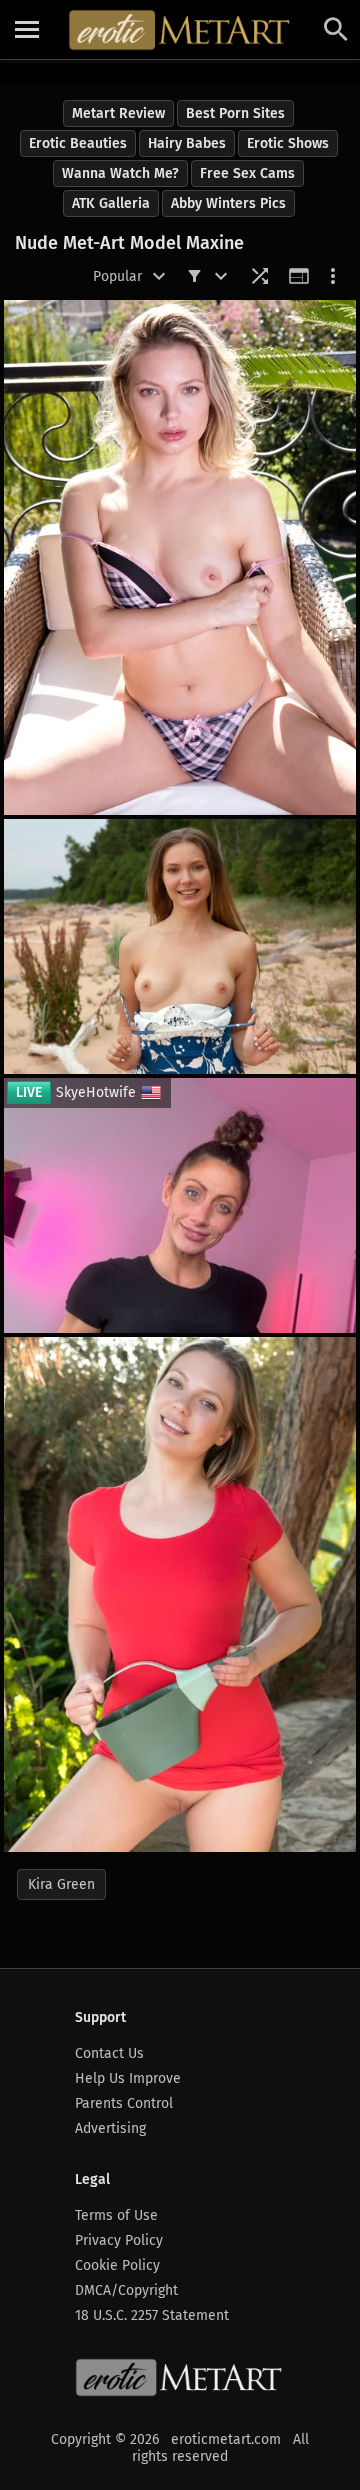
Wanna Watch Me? (120, 173)
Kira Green (61, 1884)
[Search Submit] (336, 29)
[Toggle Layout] (299, 276)
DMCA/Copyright (126, 2290)
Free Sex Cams (247, 173)
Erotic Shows (288, 143)
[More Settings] (333, 276)
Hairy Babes (187, 143)
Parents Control (124, 2103)
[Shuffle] (260, 276)
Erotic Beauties (78, 143)
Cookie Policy (117, 2265)
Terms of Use (116, 2215)
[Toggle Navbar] (27, 30)
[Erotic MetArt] (180, 30)
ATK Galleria (111, 203)
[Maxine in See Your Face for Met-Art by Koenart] (180, 557)
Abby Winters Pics (228, 203)
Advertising (110, 2128)
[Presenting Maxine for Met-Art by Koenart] (180, 946)
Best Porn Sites (235, 113)
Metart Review (118, 113)
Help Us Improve (128, 2078)
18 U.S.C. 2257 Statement (152, 2315)
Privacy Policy (119, 2240)
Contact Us (109, 2053)
